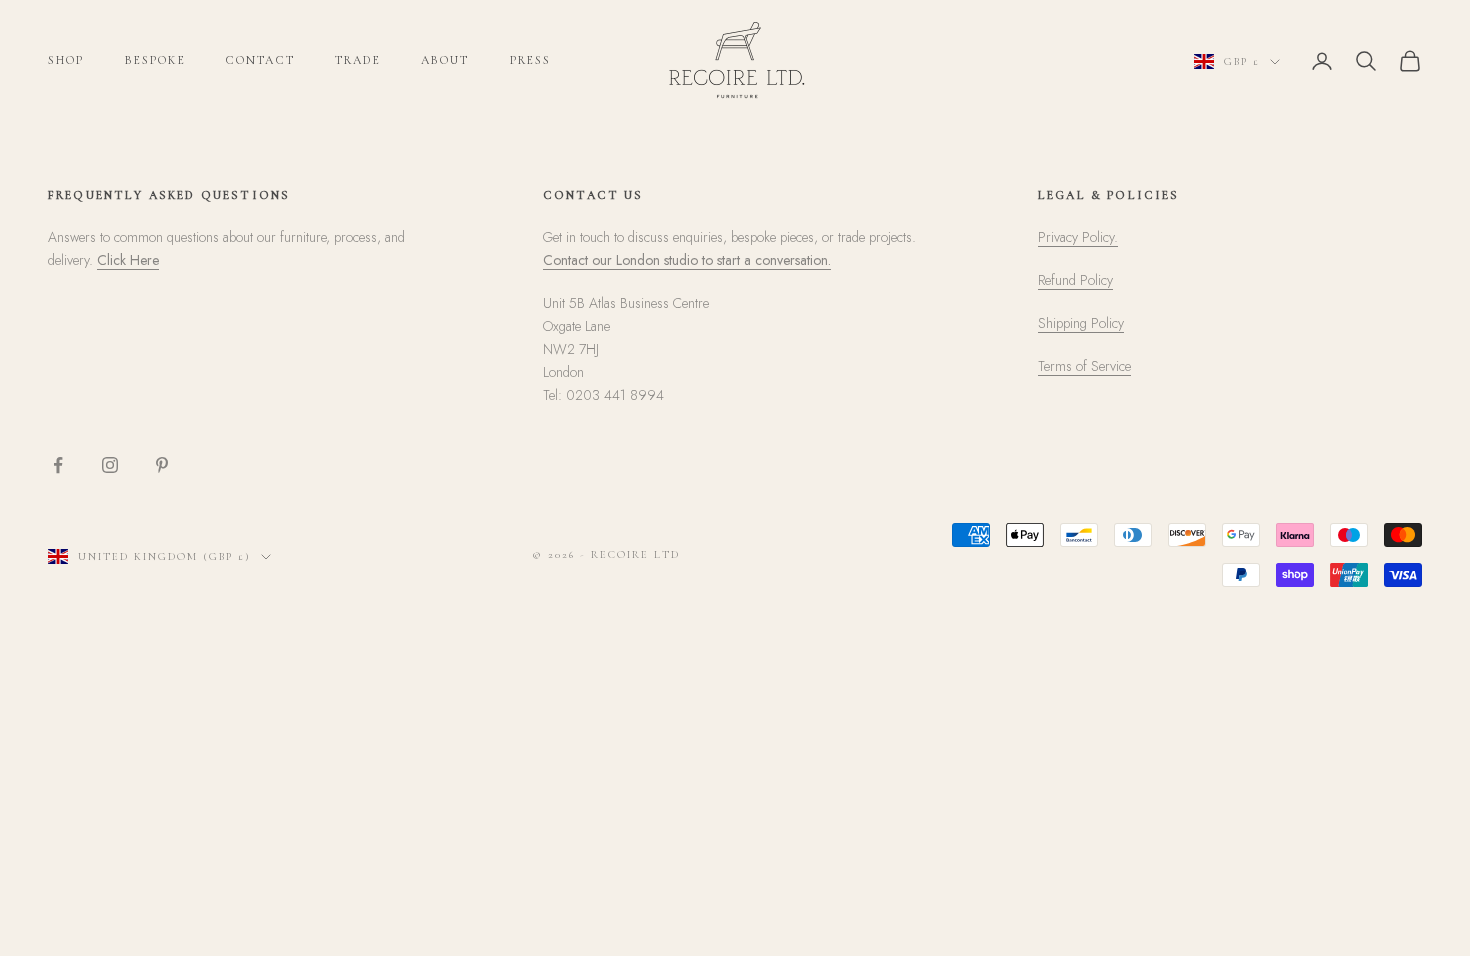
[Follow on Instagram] (110, 465)
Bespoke (155, 60)
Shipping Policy (1081, 323)
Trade (358, 60)
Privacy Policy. (1078, 237)
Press (531, 60)
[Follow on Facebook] (58, 465)
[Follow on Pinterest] (162, 465)
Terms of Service (1084, 366)
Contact (260, 60)
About (445, 60)
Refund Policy (1075, 280)
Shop (66, 60)
